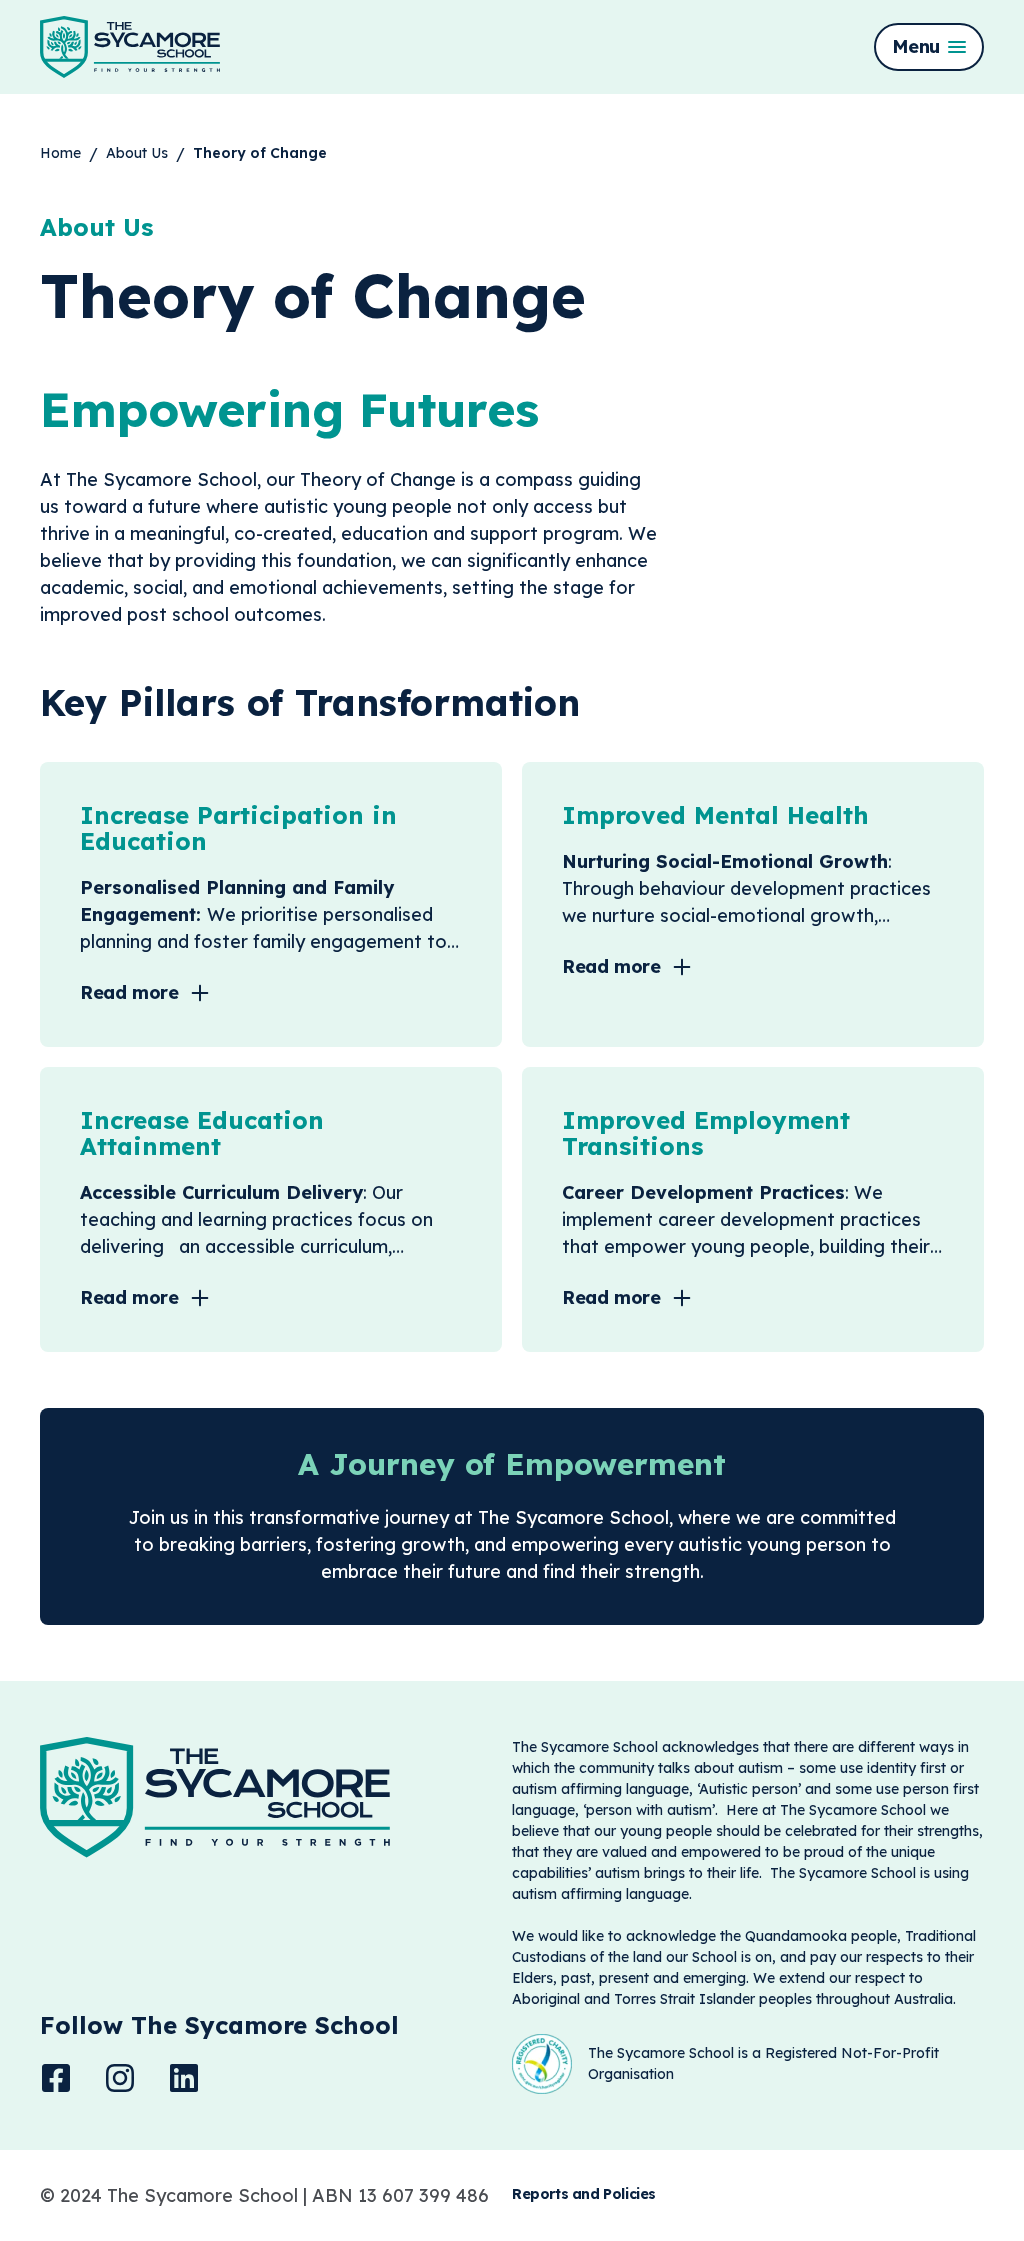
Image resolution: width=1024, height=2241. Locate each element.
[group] (60, 153)
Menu (916, 46)
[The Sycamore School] (130, 47)
